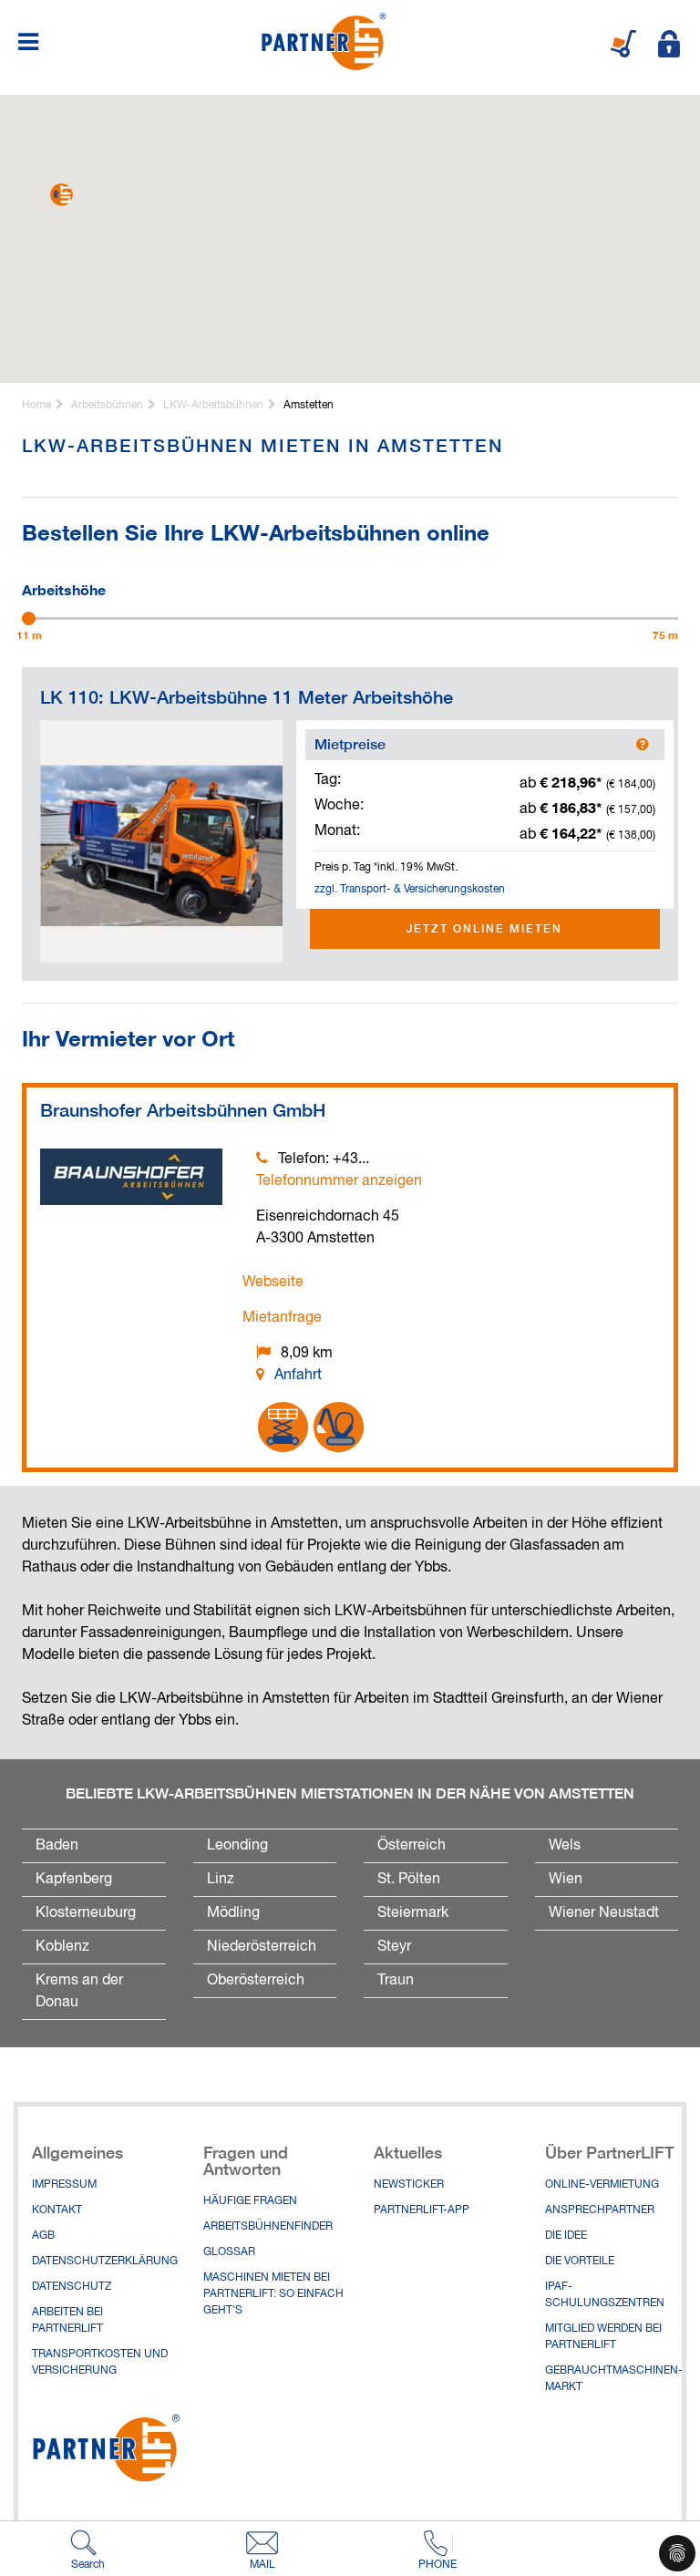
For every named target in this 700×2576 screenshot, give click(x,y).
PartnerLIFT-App (422, 2210)
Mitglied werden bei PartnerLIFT (603, 2337)
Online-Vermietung (602, 2185)
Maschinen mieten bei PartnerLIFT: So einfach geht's (273, 2294)
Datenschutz (72, 2287)
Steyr (394, 1947)
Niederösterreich (262, 1947)
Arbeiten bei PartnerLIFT (67, 2321)
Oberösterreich (256, 1981)
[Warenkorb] (623, 44)
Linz (221, 1880)
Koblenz (62, 1947)
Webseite (273, 1283)
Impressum (64, 2185)
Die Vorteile (580, 2262)
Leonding (237, 1846)
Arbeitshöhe (64, 588)
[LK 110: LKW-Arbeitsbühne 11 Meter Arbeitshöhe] (161, 841)
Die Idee (566, 2236)
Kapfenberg (74, 1880)
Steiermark (413, 1913)
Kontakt (57, 2210)
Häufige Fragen (250, 2201)
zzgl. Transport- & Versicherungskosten (410, 890)
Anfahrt (298, 1376)
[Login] (669, 44)
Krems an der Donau (79, 1992)
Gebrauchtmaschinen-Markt (614, 2379)
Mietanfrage (282, 1318)
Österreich (412, 1846)
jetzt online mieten (484, 928)
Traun (396, 1981)
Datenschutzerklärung (104, 2262)
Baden (57, 1846)
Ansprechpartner (600, 2210)
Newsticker (409, 2185)
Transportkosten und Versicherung (100, 2363)
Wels (565, 1846)
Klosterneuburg (86, 1913)
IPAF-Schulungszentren (605, 2295)
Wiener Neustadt (604, 1913)
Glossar (229, 2252)
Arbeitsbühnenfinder (268, 2227)
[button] (62, 195)
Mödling (233, 1913)
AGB (43, 2236)
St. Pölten (409, 1880)
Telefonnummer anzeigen (339, 1181)
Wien (566, 1880)
